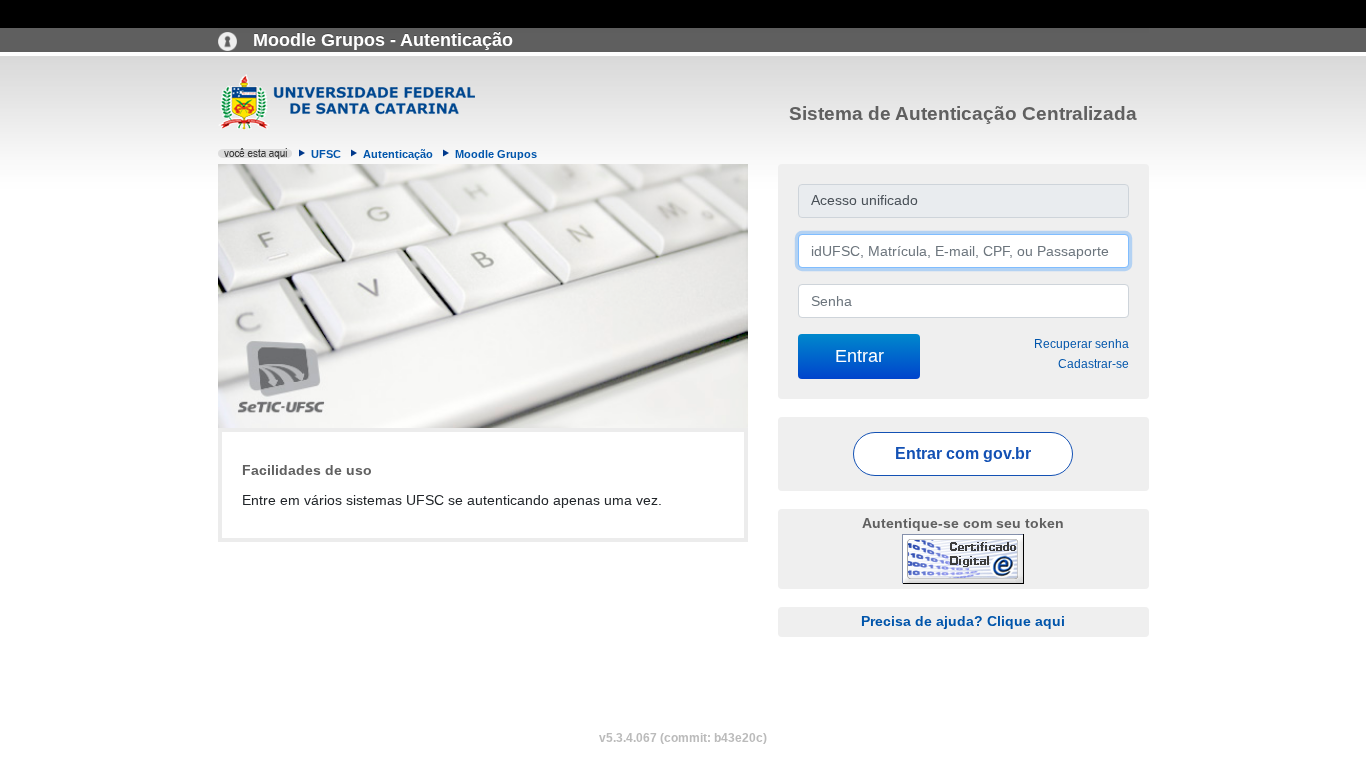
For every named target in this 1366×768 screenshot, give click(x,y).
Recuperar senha (1081, 344)
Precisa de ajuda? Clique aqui (963, 621)
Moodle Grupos (496, 154)
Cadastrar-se (1093, 364)
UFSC (326, 154)
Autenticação (398, 154)
